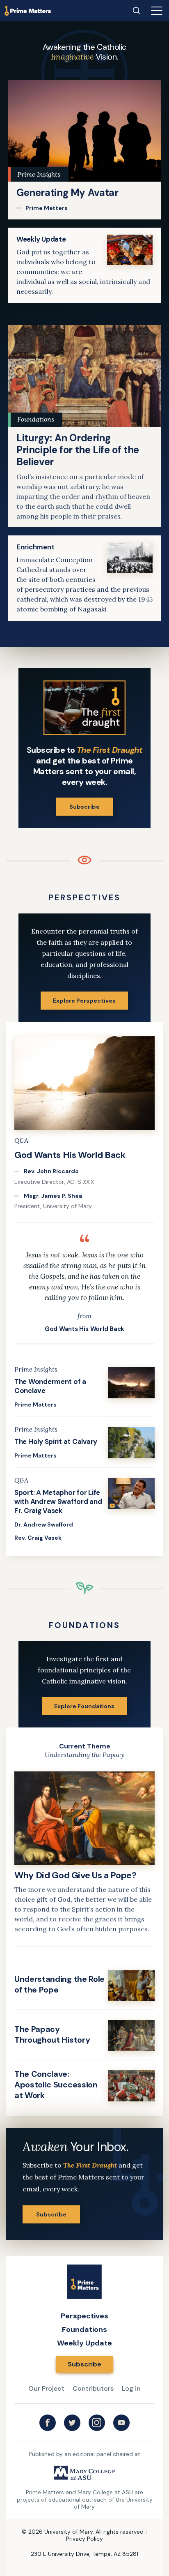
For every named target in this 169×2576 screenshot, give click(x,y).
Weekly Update (84, 2343)
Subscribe (84, 807)
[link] (84, 150)
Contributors (93, 2388)
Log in (131, 2388)
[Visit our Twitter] (72, 2423)
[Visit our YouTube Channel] (121, 2423)
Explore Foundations (84, 1706)
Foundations (84, 2329)
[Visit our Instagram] (97, 2423)
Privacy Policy (84, 2539)
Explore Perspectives (84, 1001)
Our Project (46, 2388)
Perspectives (84, 2316)
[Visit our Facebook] (48, 2423)
